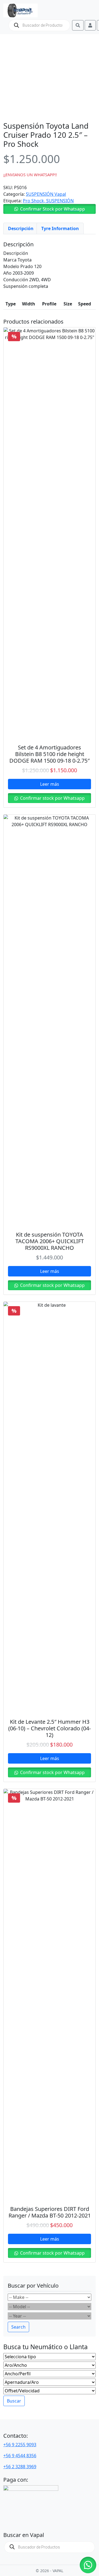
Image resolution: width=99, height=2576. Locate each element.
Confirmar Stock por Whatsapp (53, 209)
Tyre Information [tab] (60, 228)
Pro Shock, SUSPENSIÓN (48, 201)
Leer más (50, 784)
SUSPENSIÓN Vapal (46, 194)
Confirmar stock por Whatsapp (52, 798)
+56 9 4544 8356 (20, 2456)
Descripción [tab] (21, 228)
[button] (50, 209)
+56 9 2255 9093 (20, 2445)
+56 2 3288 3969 (20, 2467)
